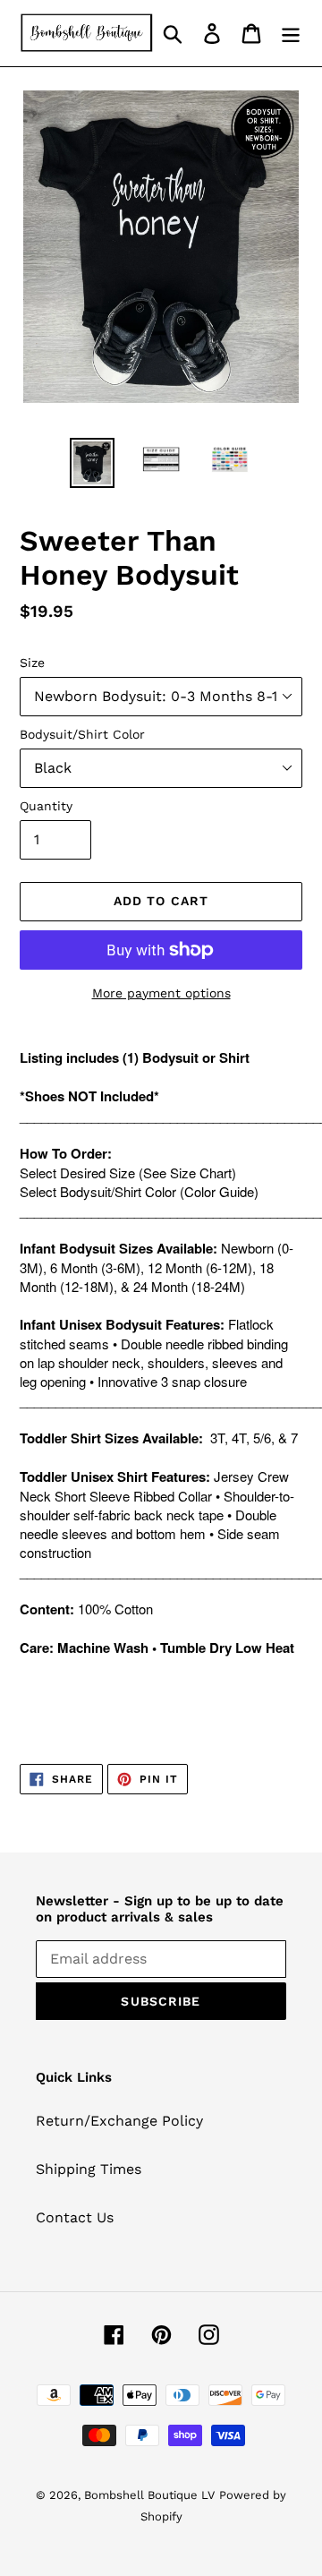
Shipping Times (89, 2169)
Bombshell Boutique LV (149, 2495)
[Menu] (291, 34)
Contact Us (75, 2217)
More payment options (161, 993)
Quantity (46, 806)
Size (32, 663)
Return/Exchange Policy (119, 2121)
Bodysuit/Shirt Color (82, 734)
